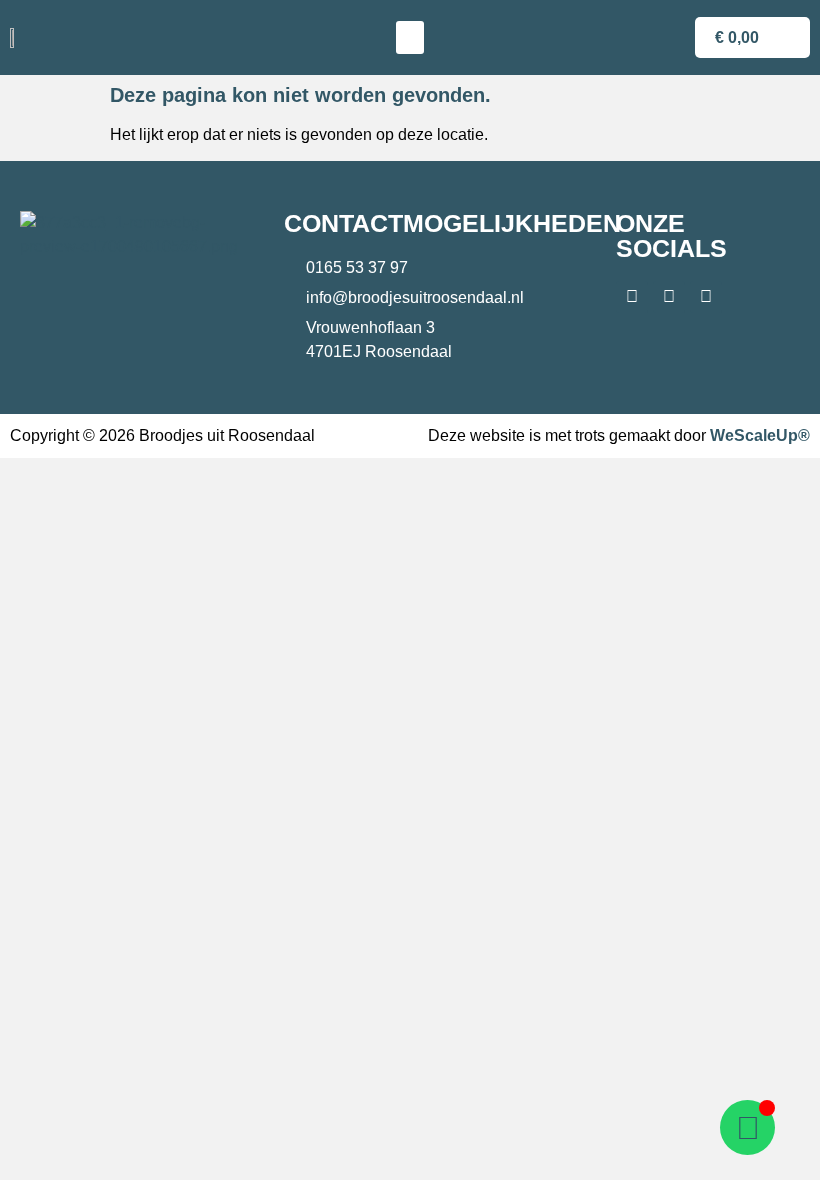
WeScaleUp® (760, 435)
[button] (410, 37)
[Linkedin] (706, 297)
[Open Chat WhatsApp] (747, 1127)
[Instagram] (669, 297)
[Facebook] (632, 297)
